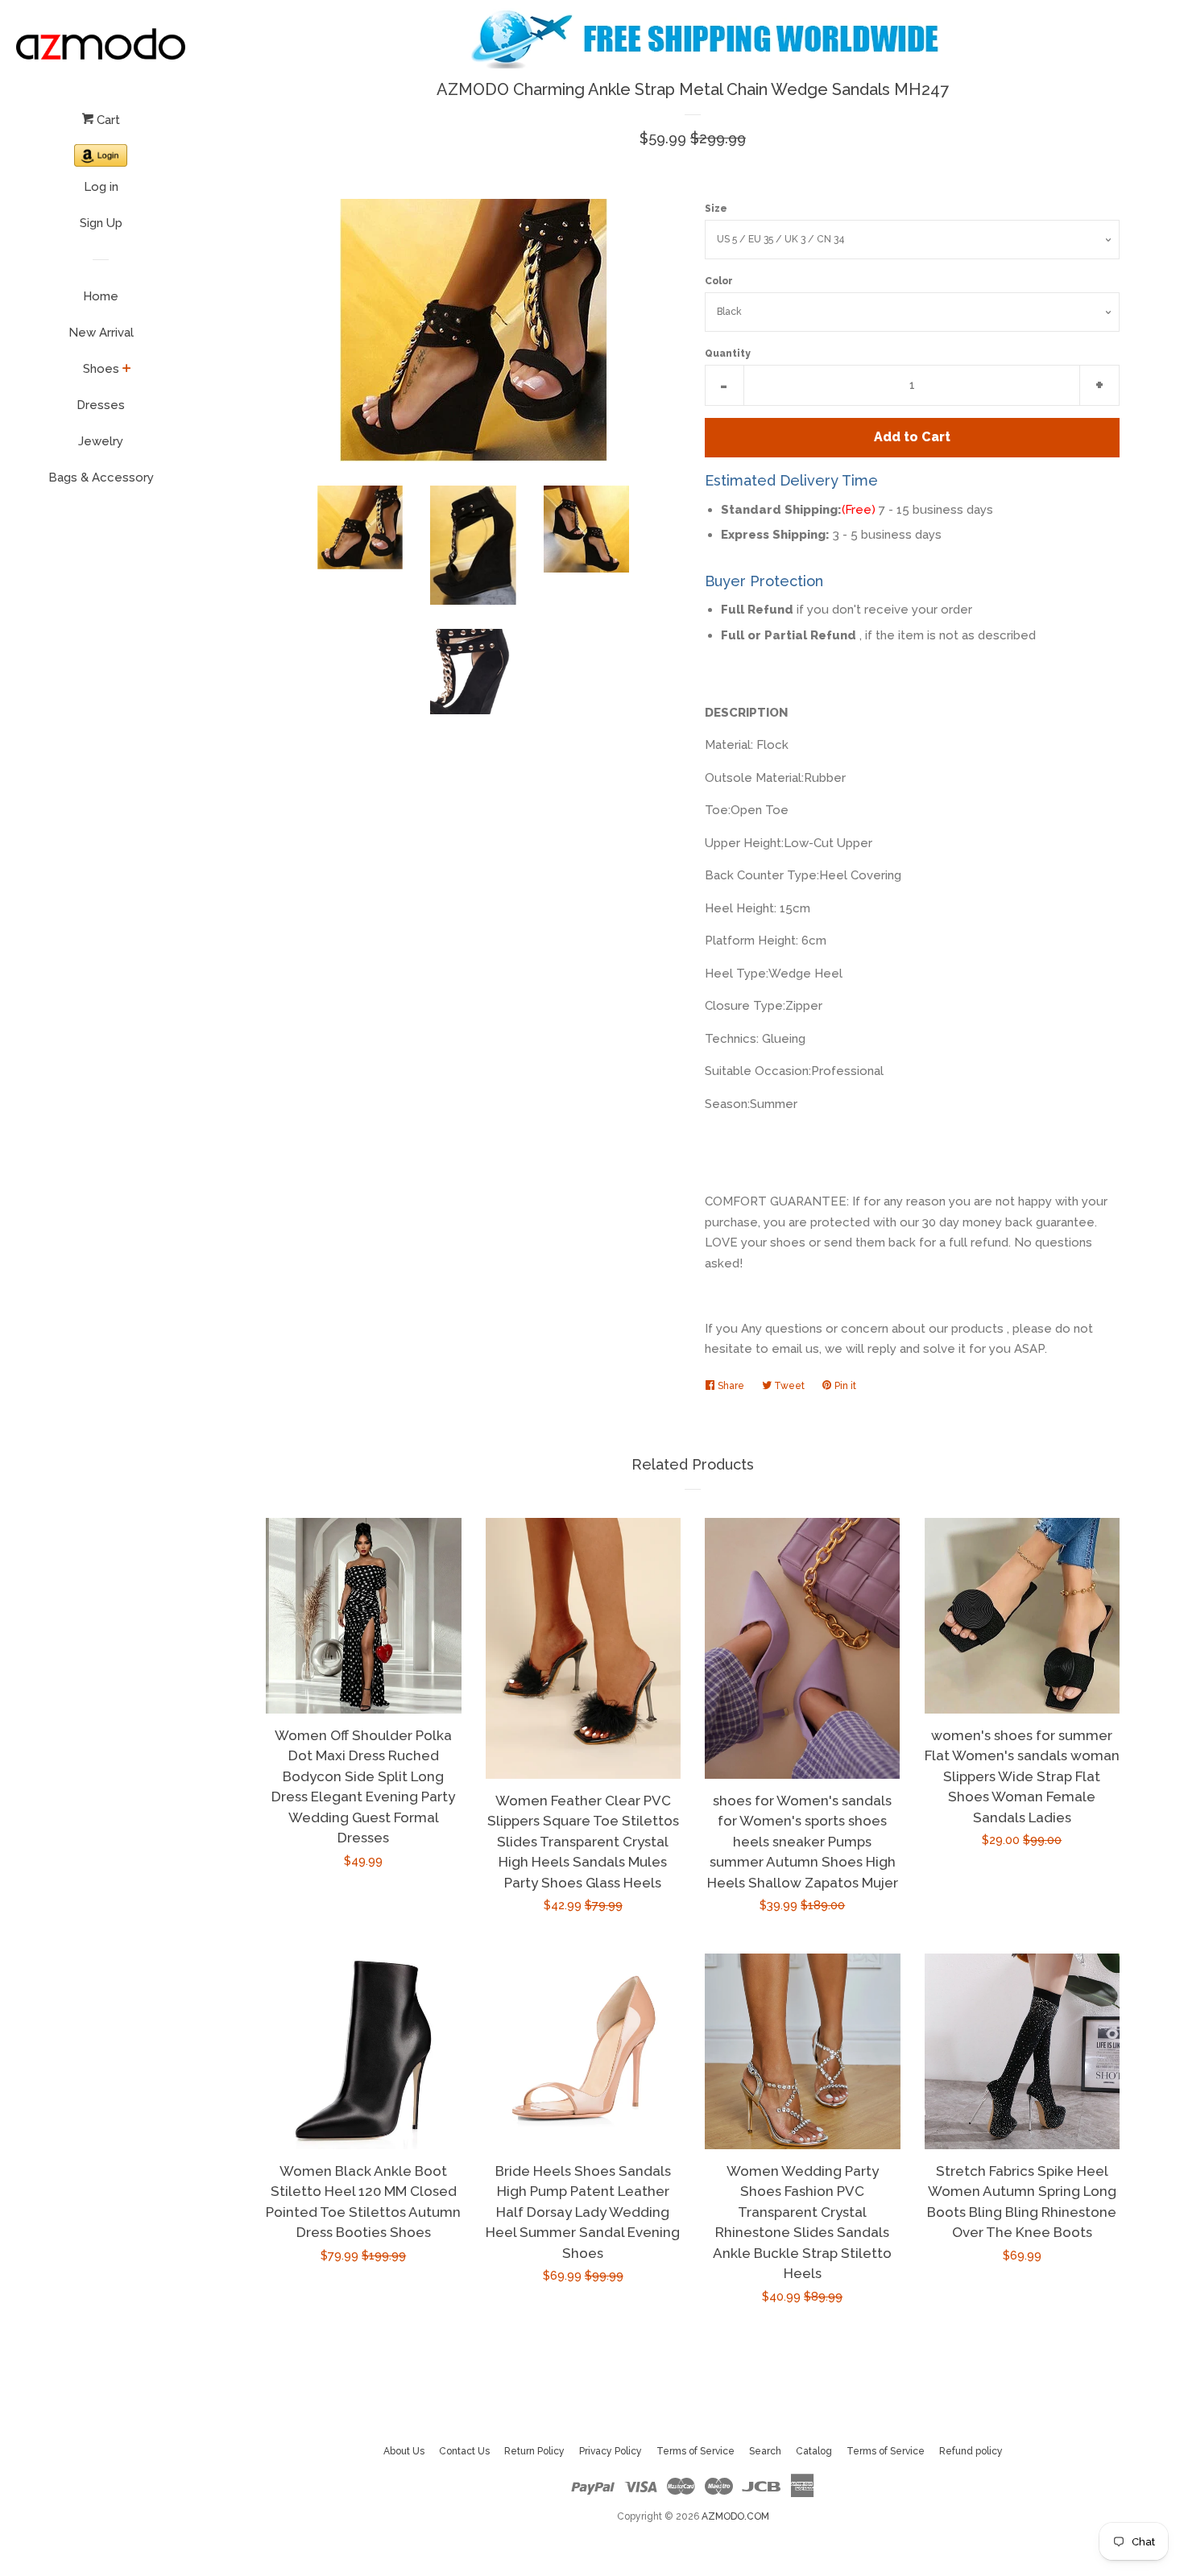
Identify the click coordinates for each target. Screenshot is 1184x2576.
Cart (107, 120)
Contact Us (464, 2451)
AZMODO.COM (735, 2516)
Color (719, 281)
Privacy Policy (611, 2451)
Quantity (728, 354)
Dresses (101, 405)
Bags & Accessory (101, 478)
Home (101, 296)
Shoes (101, 369)
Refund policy (971, 2451)
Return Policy (534, 2451)
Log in (101, 187)
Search (765, 2451)
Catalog (814, 2451)
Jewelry (101, 441)
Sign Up (101, 223)
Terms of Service (695, 2451)
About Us (404, 2451)
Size (716, 209)
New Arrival (101, 333)
